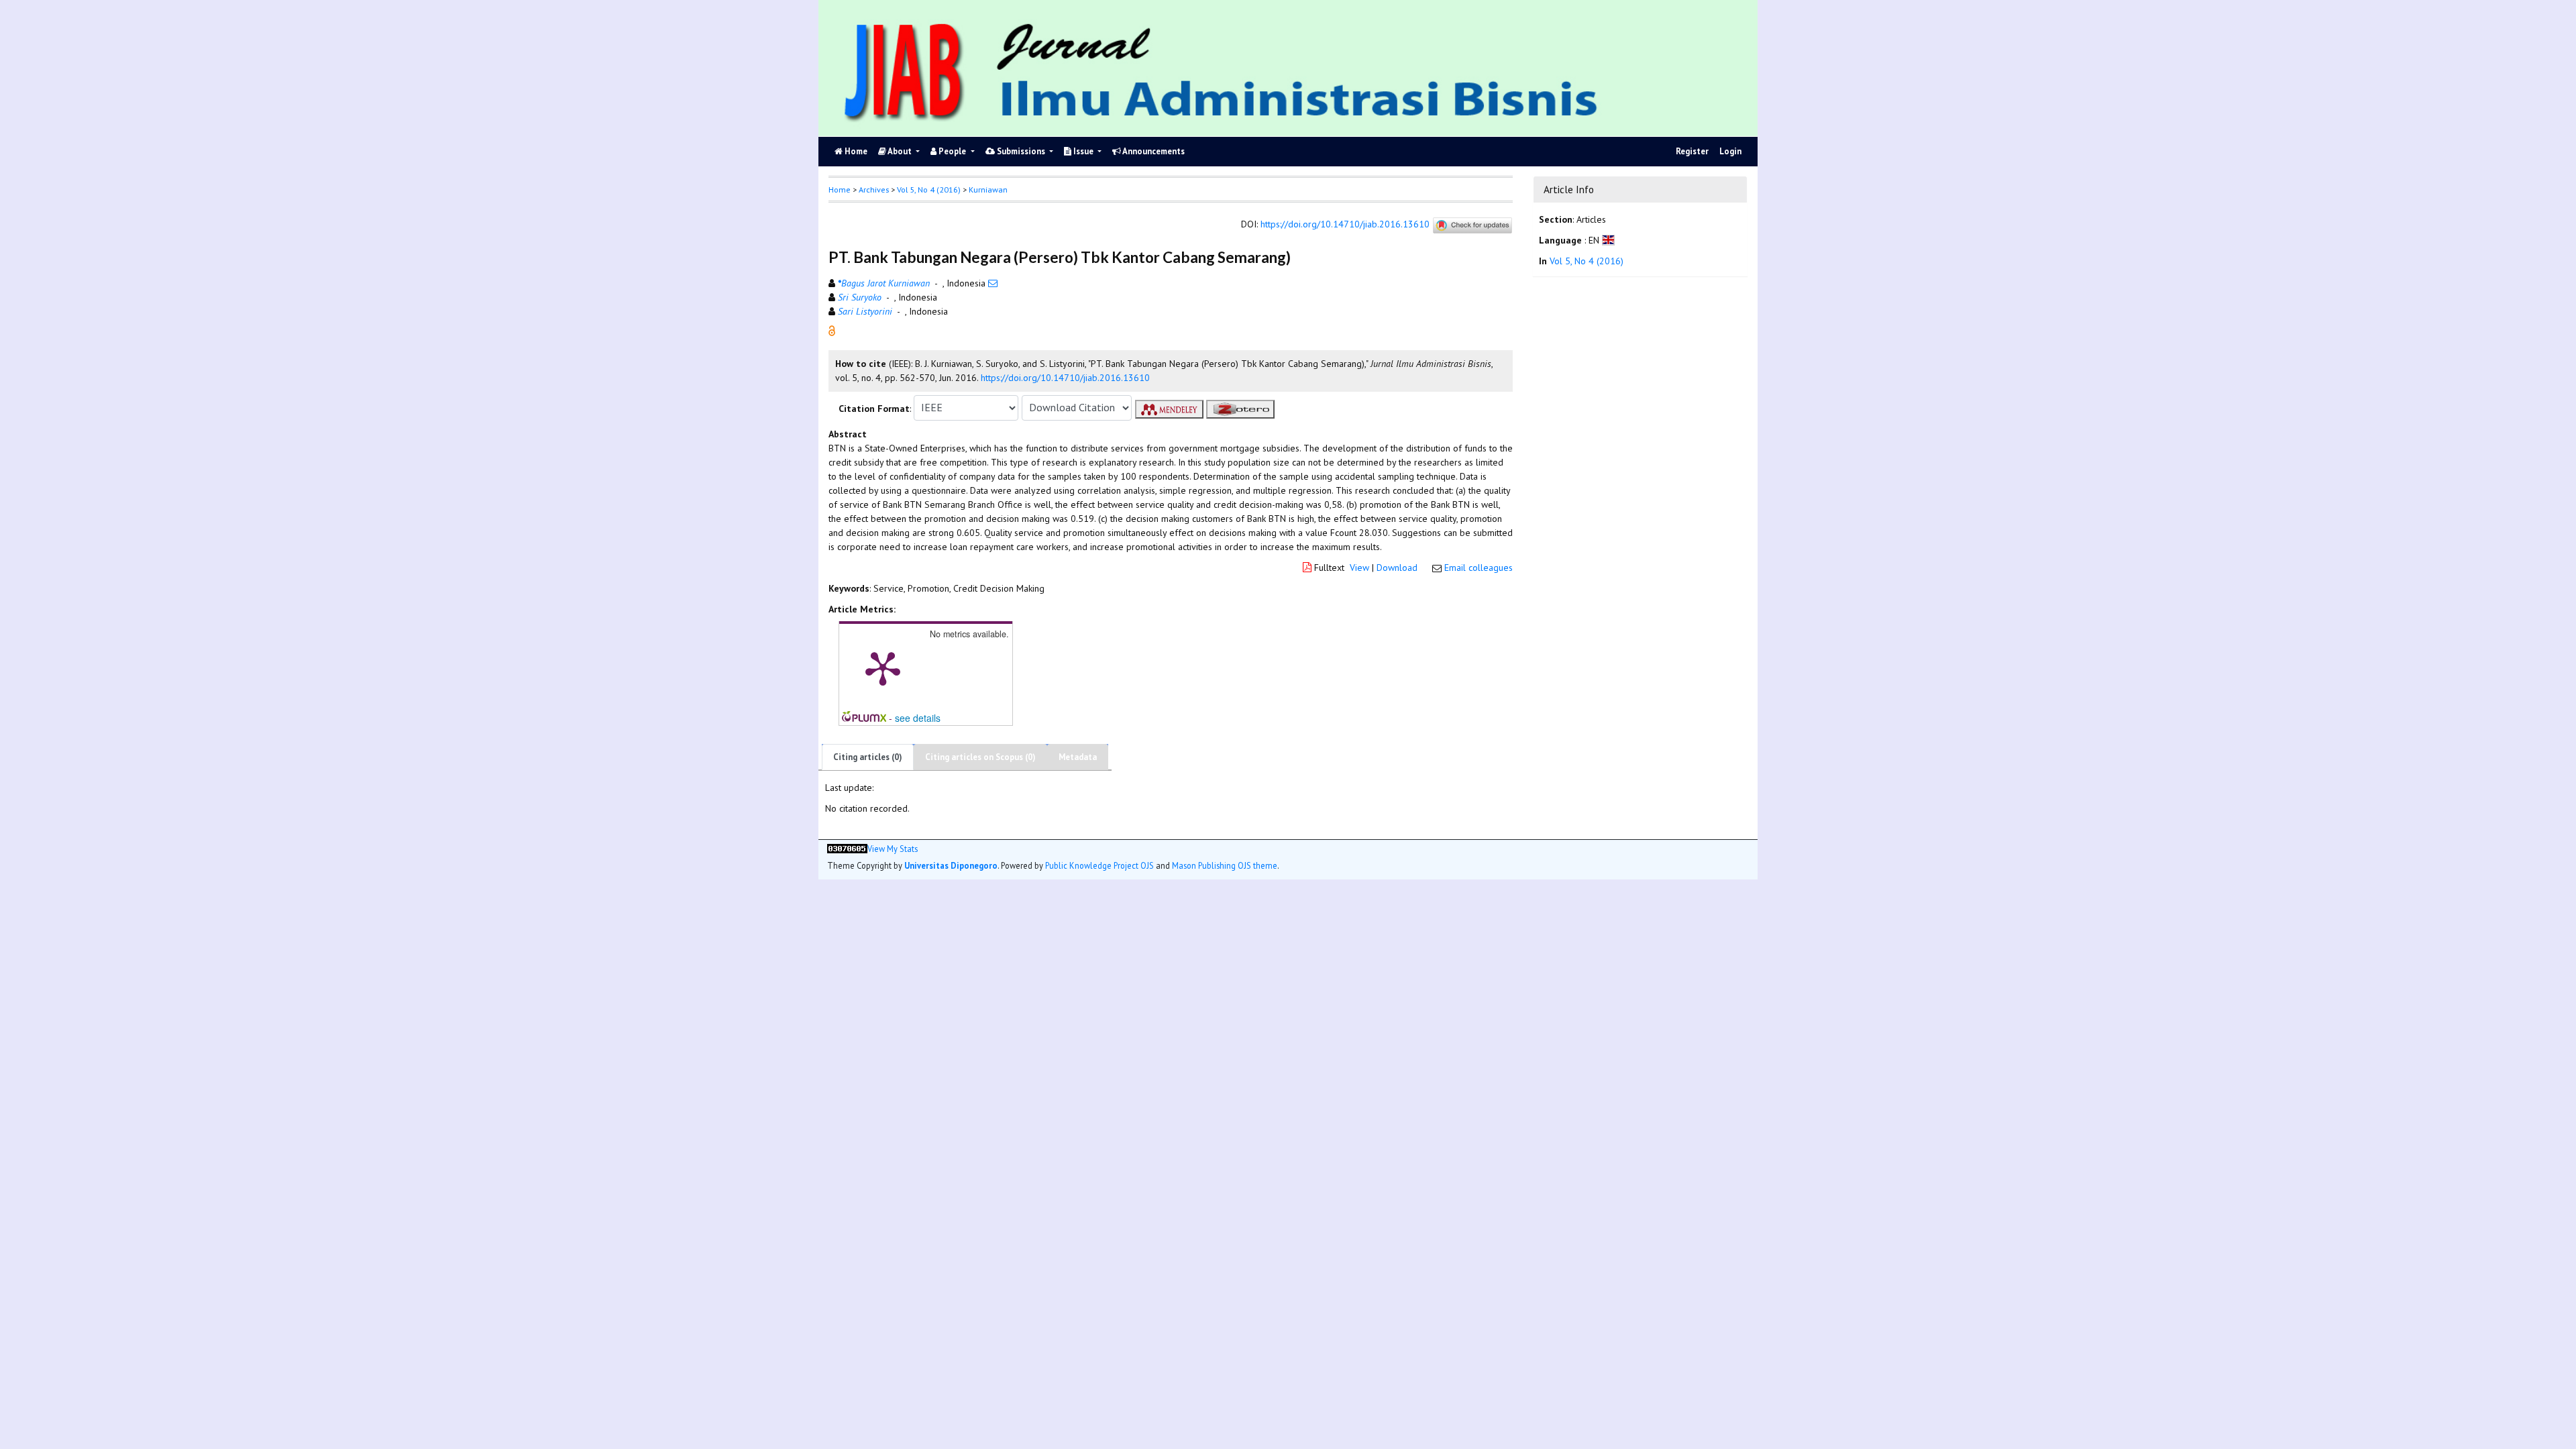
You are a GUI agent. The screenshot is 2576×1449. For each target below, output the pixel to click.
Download (1397, 568)
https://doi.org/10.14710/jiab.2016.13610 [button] (1065, 378)
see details (918, 718)
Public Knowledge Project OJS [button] (1099, 865)
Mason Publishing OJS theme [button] (1225, 865)
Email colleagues (1479, 568)
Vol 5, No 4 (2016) (929, 190)
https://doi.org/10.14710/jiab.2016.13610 (1345, 224)
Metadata (1078, 757)
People (952, 151)
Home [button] (840, 190)
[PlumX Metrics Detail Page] (883, 667)
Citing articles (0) (868, 757)
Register (1692, 151)
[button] (832, 329)
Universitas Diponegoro (951, 865)
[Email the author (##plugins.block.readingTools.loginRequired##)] (993, 283)
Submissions (1021, 151)
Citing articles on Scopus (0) (980, 757)
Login (1730, 151)
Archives (874, 190)
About (900, 151)
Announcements (1153, 151)
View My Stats (893, 849)
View (1359, 568)
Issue (1083, 151)
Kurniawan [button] (988, 190)
